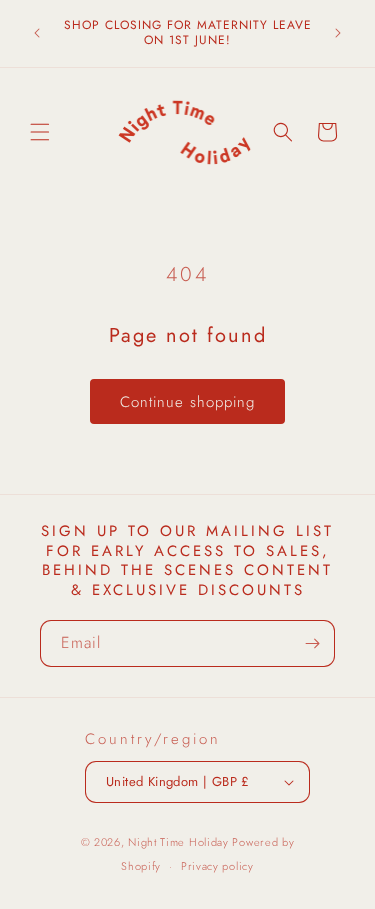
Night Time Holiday (178, 842)
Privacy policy (217, 866)
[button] (40, 132)
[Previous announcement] (37, 33)
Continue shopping (187, 402)
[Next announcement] (338, 33)
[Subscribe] (312, 643)
